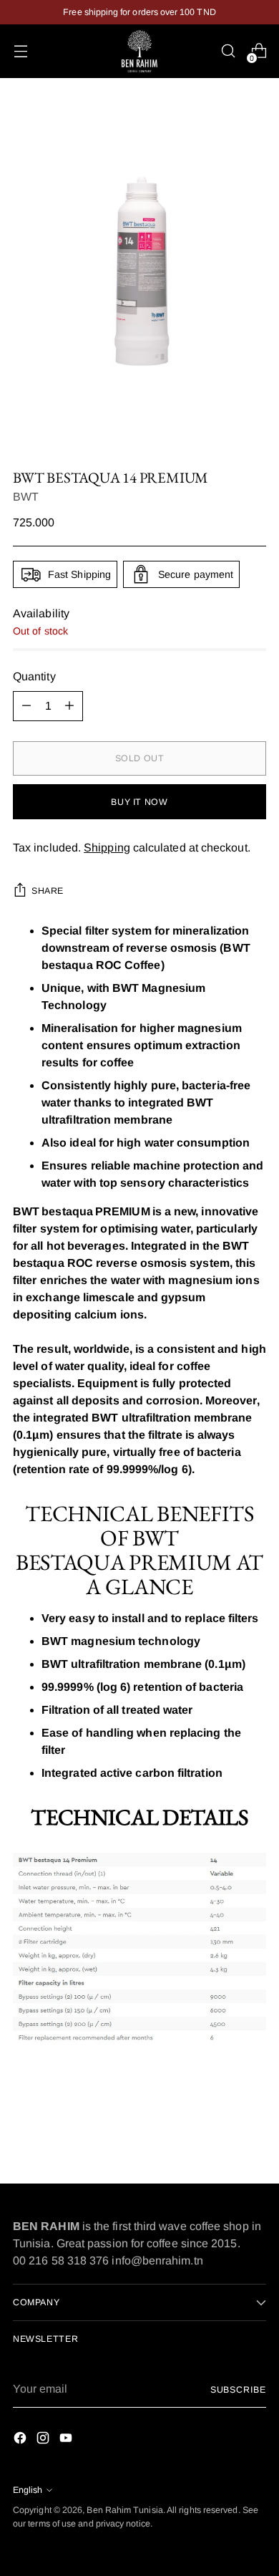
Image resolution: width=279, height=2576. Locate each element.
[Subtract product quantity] (26, 706)
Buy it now (139, 802)
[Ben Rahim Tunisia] (139, 51)
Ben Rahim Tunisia (124, 2510)
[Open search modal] (228, 51)
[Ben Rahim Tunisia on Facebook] (21, 2440)
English (28, 2490)
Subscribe (238, 2390)
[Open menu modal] (20, 51)
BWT (26, 497)
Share (48, 891)
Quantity (34, 676)
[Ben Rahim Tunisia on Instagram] (44, 2440)
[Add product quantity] (69, 706)
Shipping (107, 848)
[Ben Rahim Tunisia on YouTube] (67, 2440)
